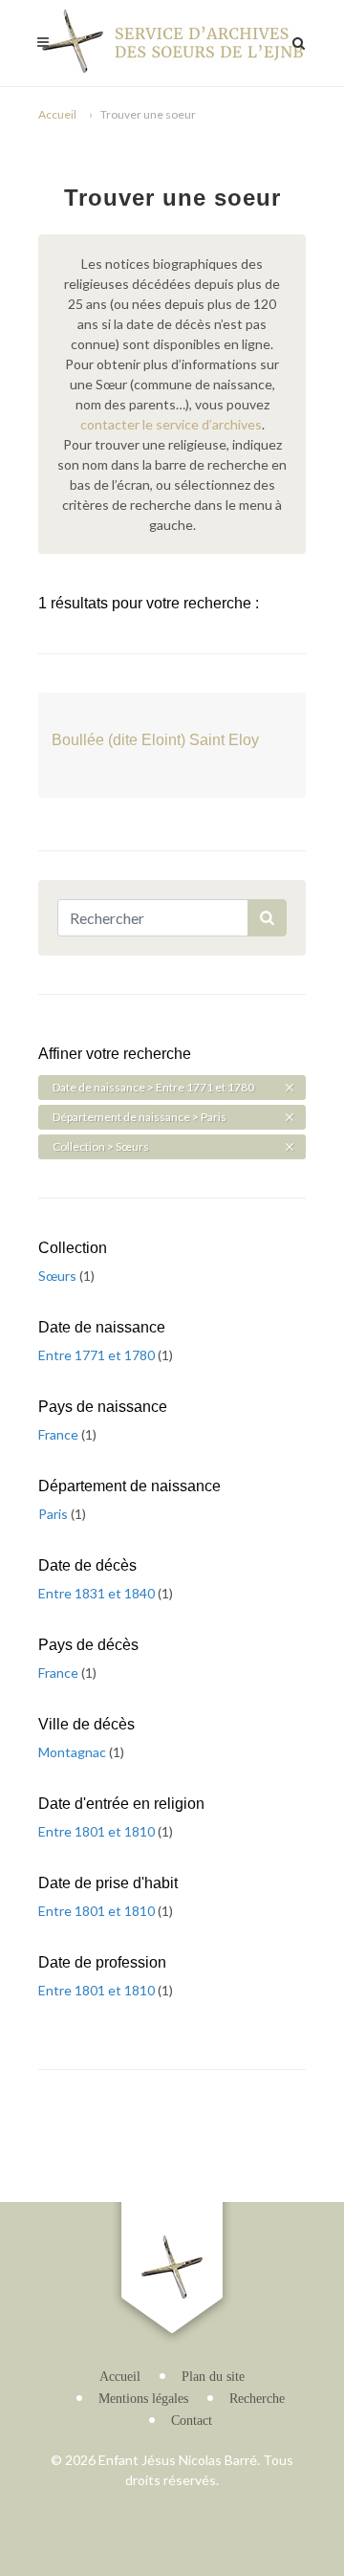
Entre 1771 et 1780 (98, 1355)
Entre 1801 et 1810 (98, 1831)
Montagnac (74, 1752)
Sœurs (59, 1276)
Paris (54, 1514)
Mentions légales (143, 2399)
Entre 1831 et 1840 (98, 1593)
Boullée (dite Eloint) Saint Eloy (155, 740)
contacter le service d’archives (171, 424)
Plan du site (213, 2377)
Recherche (257, 2399)
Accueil (57, 114)
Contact (192, 2421)
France (60, 1434)
